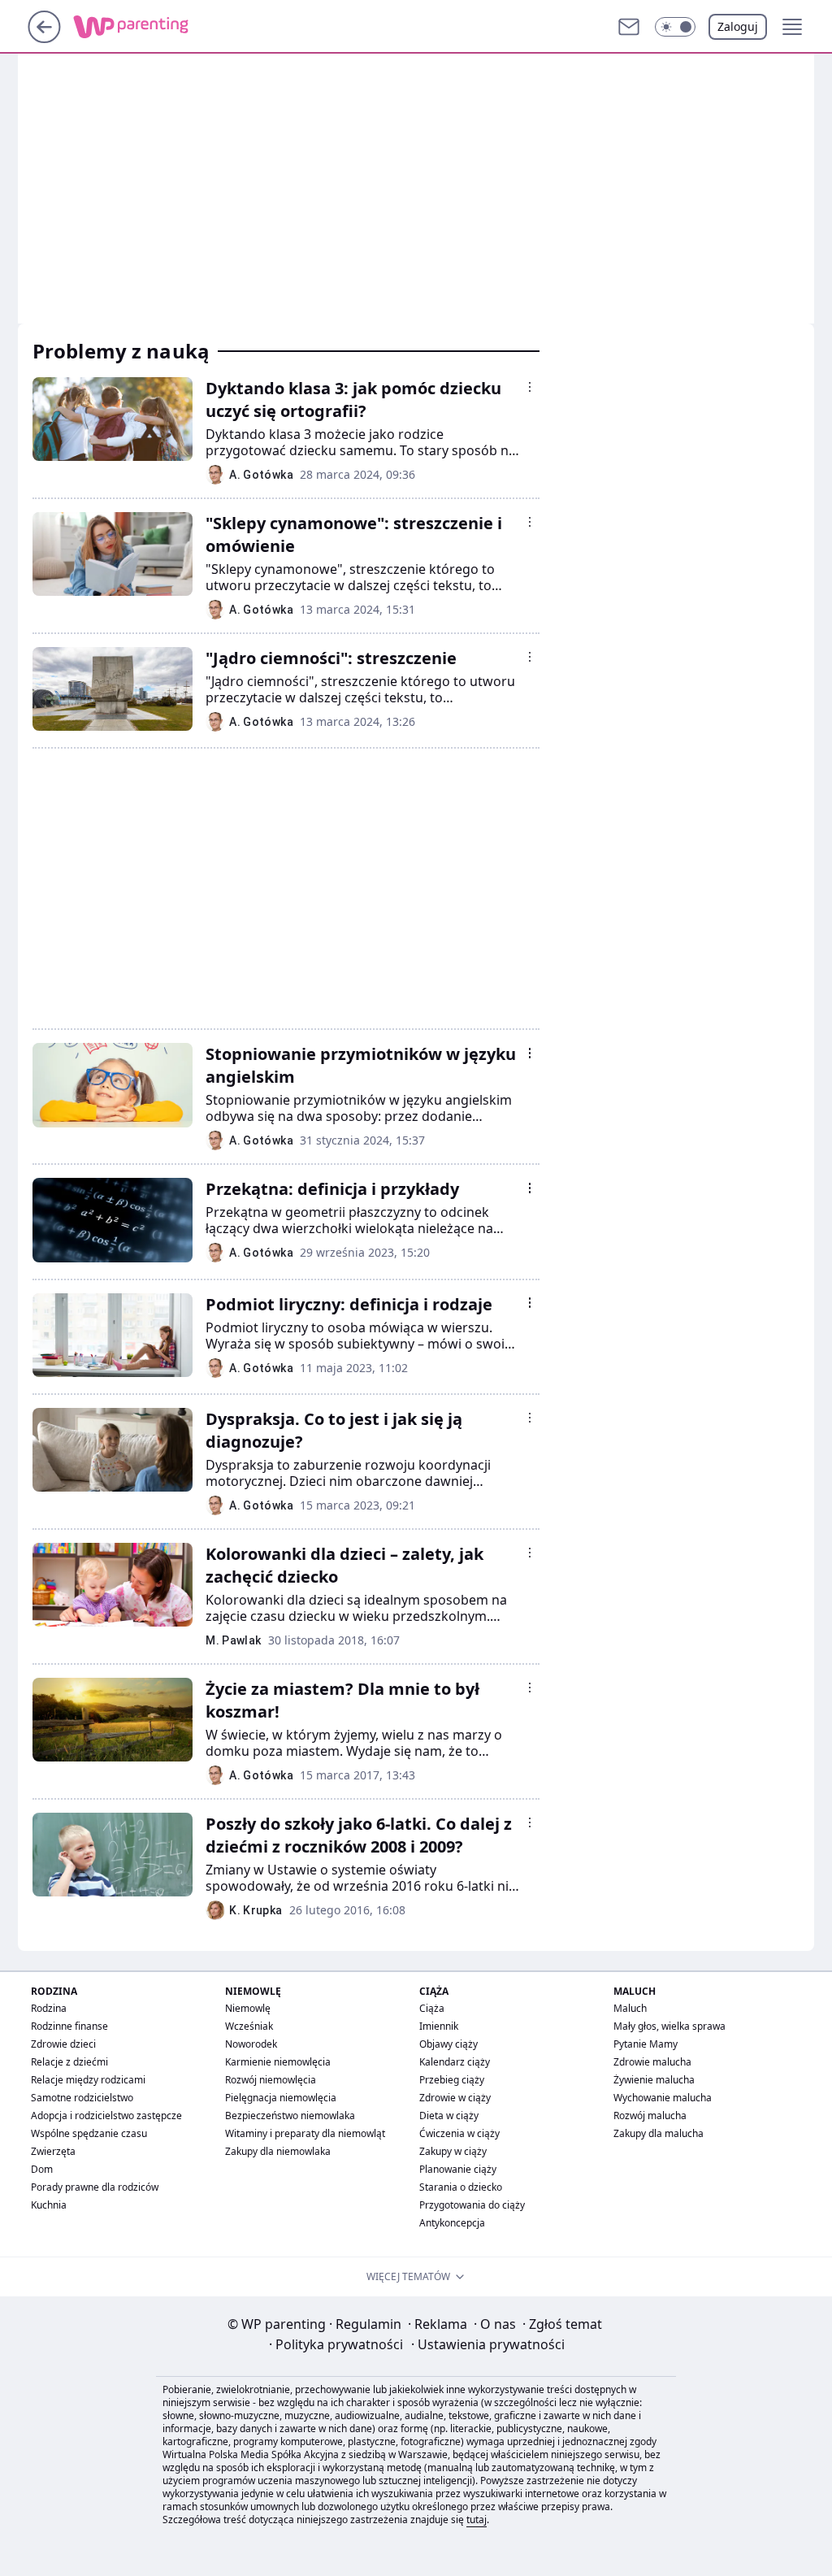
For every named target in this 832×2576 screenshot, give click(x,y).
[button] (675, 27)
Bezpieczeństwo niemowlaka (290, 2116)
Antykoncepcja (452, 2223)
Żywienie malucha (654, 2080)
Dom (42, 2169)
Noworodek (251, 2044)
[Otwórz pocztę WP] (629, 27)
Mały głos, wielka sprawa (669, 2026)
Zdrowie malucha (652, 2062)
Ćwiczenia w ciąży (459, 2133)
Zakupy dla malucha (659, 2133)
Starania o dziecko (461, 2187)
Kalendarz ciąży (455, 2062)
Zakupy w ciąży (453, 2151)
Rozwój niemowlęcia (271, 2080)
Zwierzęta (53, 2151)
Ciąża (432, 2008)
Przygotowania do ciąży (472, 2205)
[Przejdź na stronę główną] (44, 38)
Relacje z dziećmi (69, 2062)
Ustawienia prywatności (488, 2344)
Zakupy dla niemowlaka (278, 2151)
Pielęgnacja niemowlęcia (281, 2098)
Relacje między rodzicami (88, 2080)
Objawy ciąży (448, 2044)
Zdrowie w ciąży (455, 2098)
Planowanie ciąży (458, 2169)
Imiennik (439, 2026)
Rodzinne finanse (69, 2026)
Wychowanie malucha (663, 2098)
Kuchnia (49, 2205)
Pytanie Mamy (646, 2044)
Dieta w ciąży (449, 2116)
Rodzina (49, 2008)
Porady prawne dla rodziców (95, 2187)
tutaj (477, 2520)
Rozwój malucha (650, 2116)
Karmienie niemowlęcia (278, 2062)
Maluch (630, 2008)
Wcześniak (249, 2026)
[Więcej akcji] (530, 387)
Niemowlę (248, 2008)
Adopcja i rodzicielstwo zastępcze (106, 2116)
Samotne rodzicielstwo (82, 2098)
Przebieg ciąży (452, 2080)
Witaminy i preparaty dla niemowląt (305, 2133)
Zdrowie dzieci (63, 2044)
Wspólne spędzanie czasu (89, 2133)
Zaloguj (738, 26)
